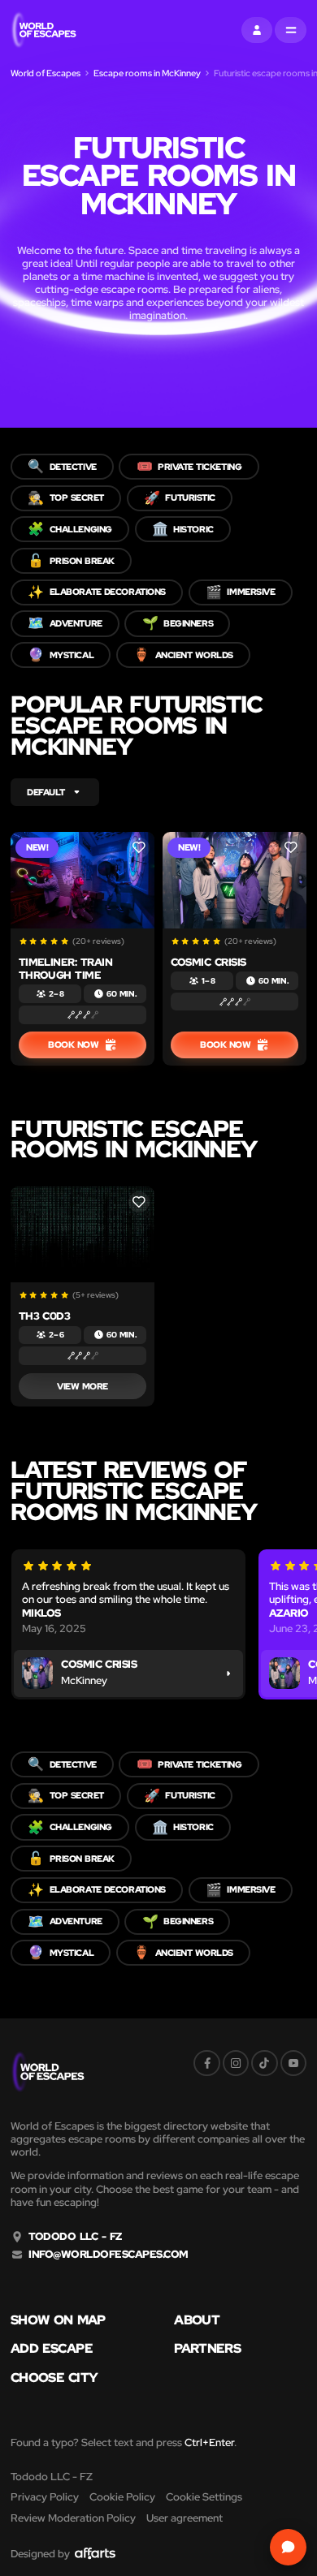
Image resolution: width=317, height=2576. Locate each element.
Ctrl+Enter (209, 2442)
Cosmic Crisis (208, 962)
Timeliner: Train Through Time (66, 969)
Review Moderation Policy (73, 2518)
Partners (207, 2349)
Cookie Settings (204, 2497)
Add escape (52, 2349)
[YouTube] (293, 2063)
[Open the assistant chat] (288, 2547)
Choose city (54, 2378)
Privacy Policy (45, 2497)
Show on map (58, 2320)
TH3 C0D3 (45, 1316)
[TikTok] (264, 2063)
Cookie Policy (122, 2497)
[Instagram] (236, 2063)
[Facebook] (206, 2063)
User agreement (185, 2518)
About (197, 2320)
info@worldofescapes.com (108, 2255)
